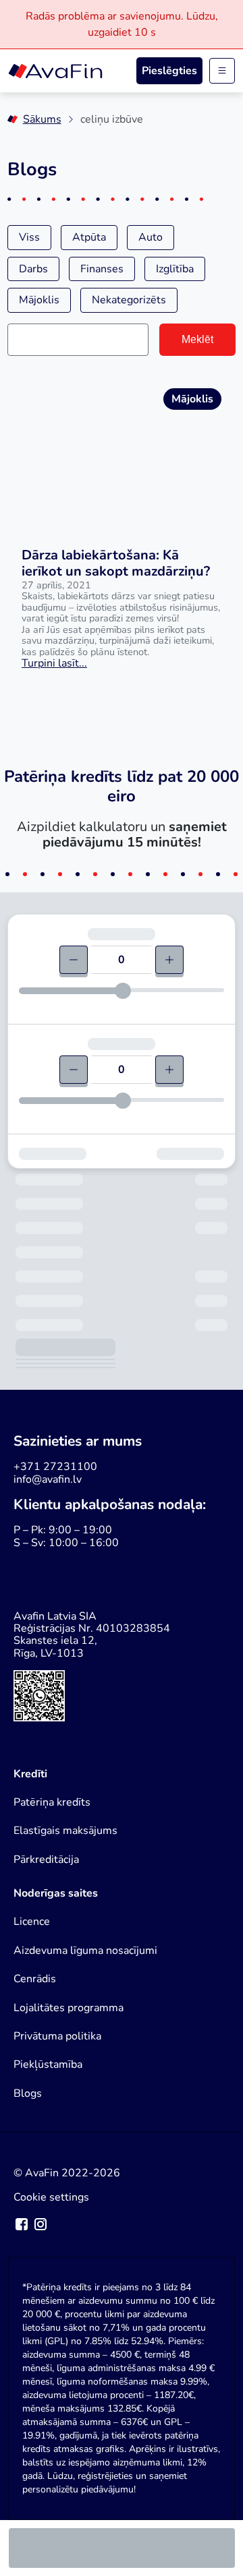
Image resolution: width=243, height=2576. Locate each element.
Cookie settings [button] (51, 2197)
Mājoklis (39, 300)
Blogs (28, 2093)
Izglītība (175, 269)
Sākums (42, 119)
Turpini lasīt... (54, 663)
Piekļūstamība (48, 2064)
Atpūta (89, 237)
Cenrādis (35, 1979)
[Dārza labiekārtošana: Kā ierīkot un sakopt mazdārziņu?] (122, 452)
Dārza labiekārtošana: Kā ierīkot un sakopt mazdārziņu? (116, 563)
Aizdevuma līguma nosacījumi (85, 1951)
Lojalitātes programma (69, 2008)
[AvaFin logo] (55, 71)
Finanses (102, 269)
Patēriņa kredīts (52, 1802)
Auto (151, 237)
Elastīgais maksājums (65, 1831)
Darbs (33, 269)
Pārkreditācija (46, 1860)
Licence (32, 1922)
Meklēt (197, 339)
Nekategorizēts (129, 300)
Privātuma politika (57, 2036)
